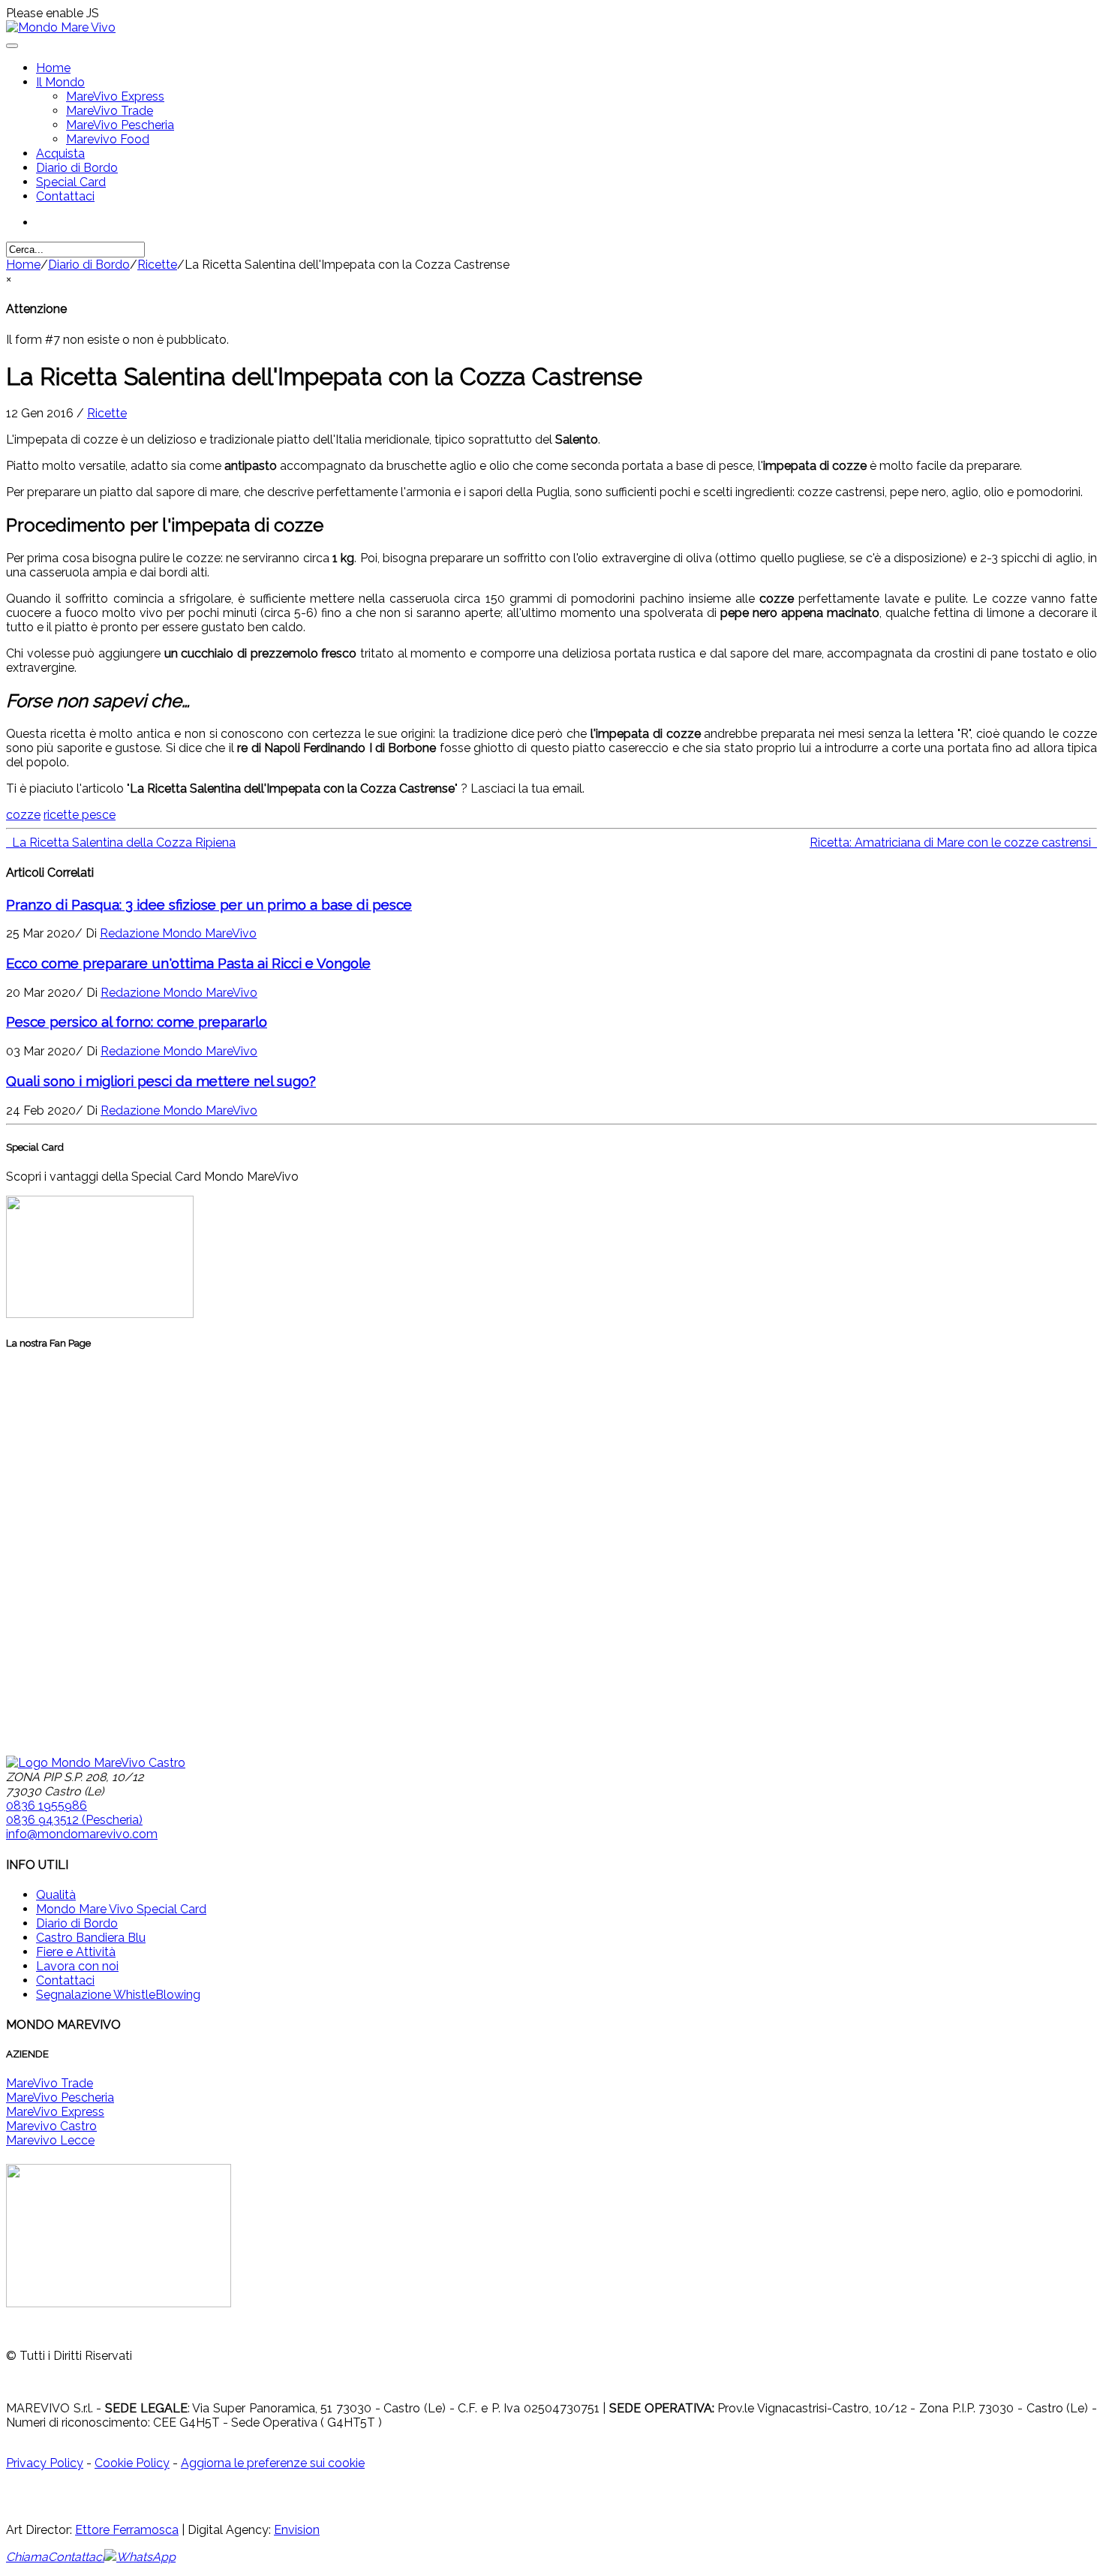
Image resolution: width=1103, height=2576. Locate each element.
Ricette (157, 265)
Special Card (71, 182)
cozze (23, 815)
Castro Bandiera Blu (91, 1938)
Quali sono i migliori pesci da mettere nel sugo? (161, 1081)
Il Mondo (60, 82)
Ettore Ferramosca (127, 2530)
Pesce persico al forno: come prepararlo (137, 1022)
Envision (297, 2530)
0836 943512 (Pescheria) (74, 1820)
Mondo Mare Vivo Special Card (121, 1909)
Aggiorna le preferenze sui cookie (273, 2463)
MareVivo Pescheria (120, 125)
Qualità (56, 1895)
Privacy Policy (45, 2463)
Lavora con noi (77, 1966)
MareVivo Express (115, 96)
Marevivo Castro (51, 2126)
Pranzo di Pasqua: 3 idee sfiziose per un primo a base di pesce (209, 904)
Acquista (60, 153)
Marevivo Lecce (50, 2140)
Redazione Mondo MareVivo (178, 933)
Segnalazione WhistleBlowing (118, 1995)
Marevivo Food (108, 139)
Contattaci (65, 196)
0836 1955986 (47, 1806)
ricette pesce (80, 815)
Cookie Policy (132, 2463)
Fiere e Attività (76, 1952)
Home (53, 68)
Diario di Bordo (77, 168)
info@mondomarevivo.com (82, 1834)
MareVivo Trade (110, 111)
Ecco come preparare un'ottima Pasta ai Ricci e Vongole (188, 963)
